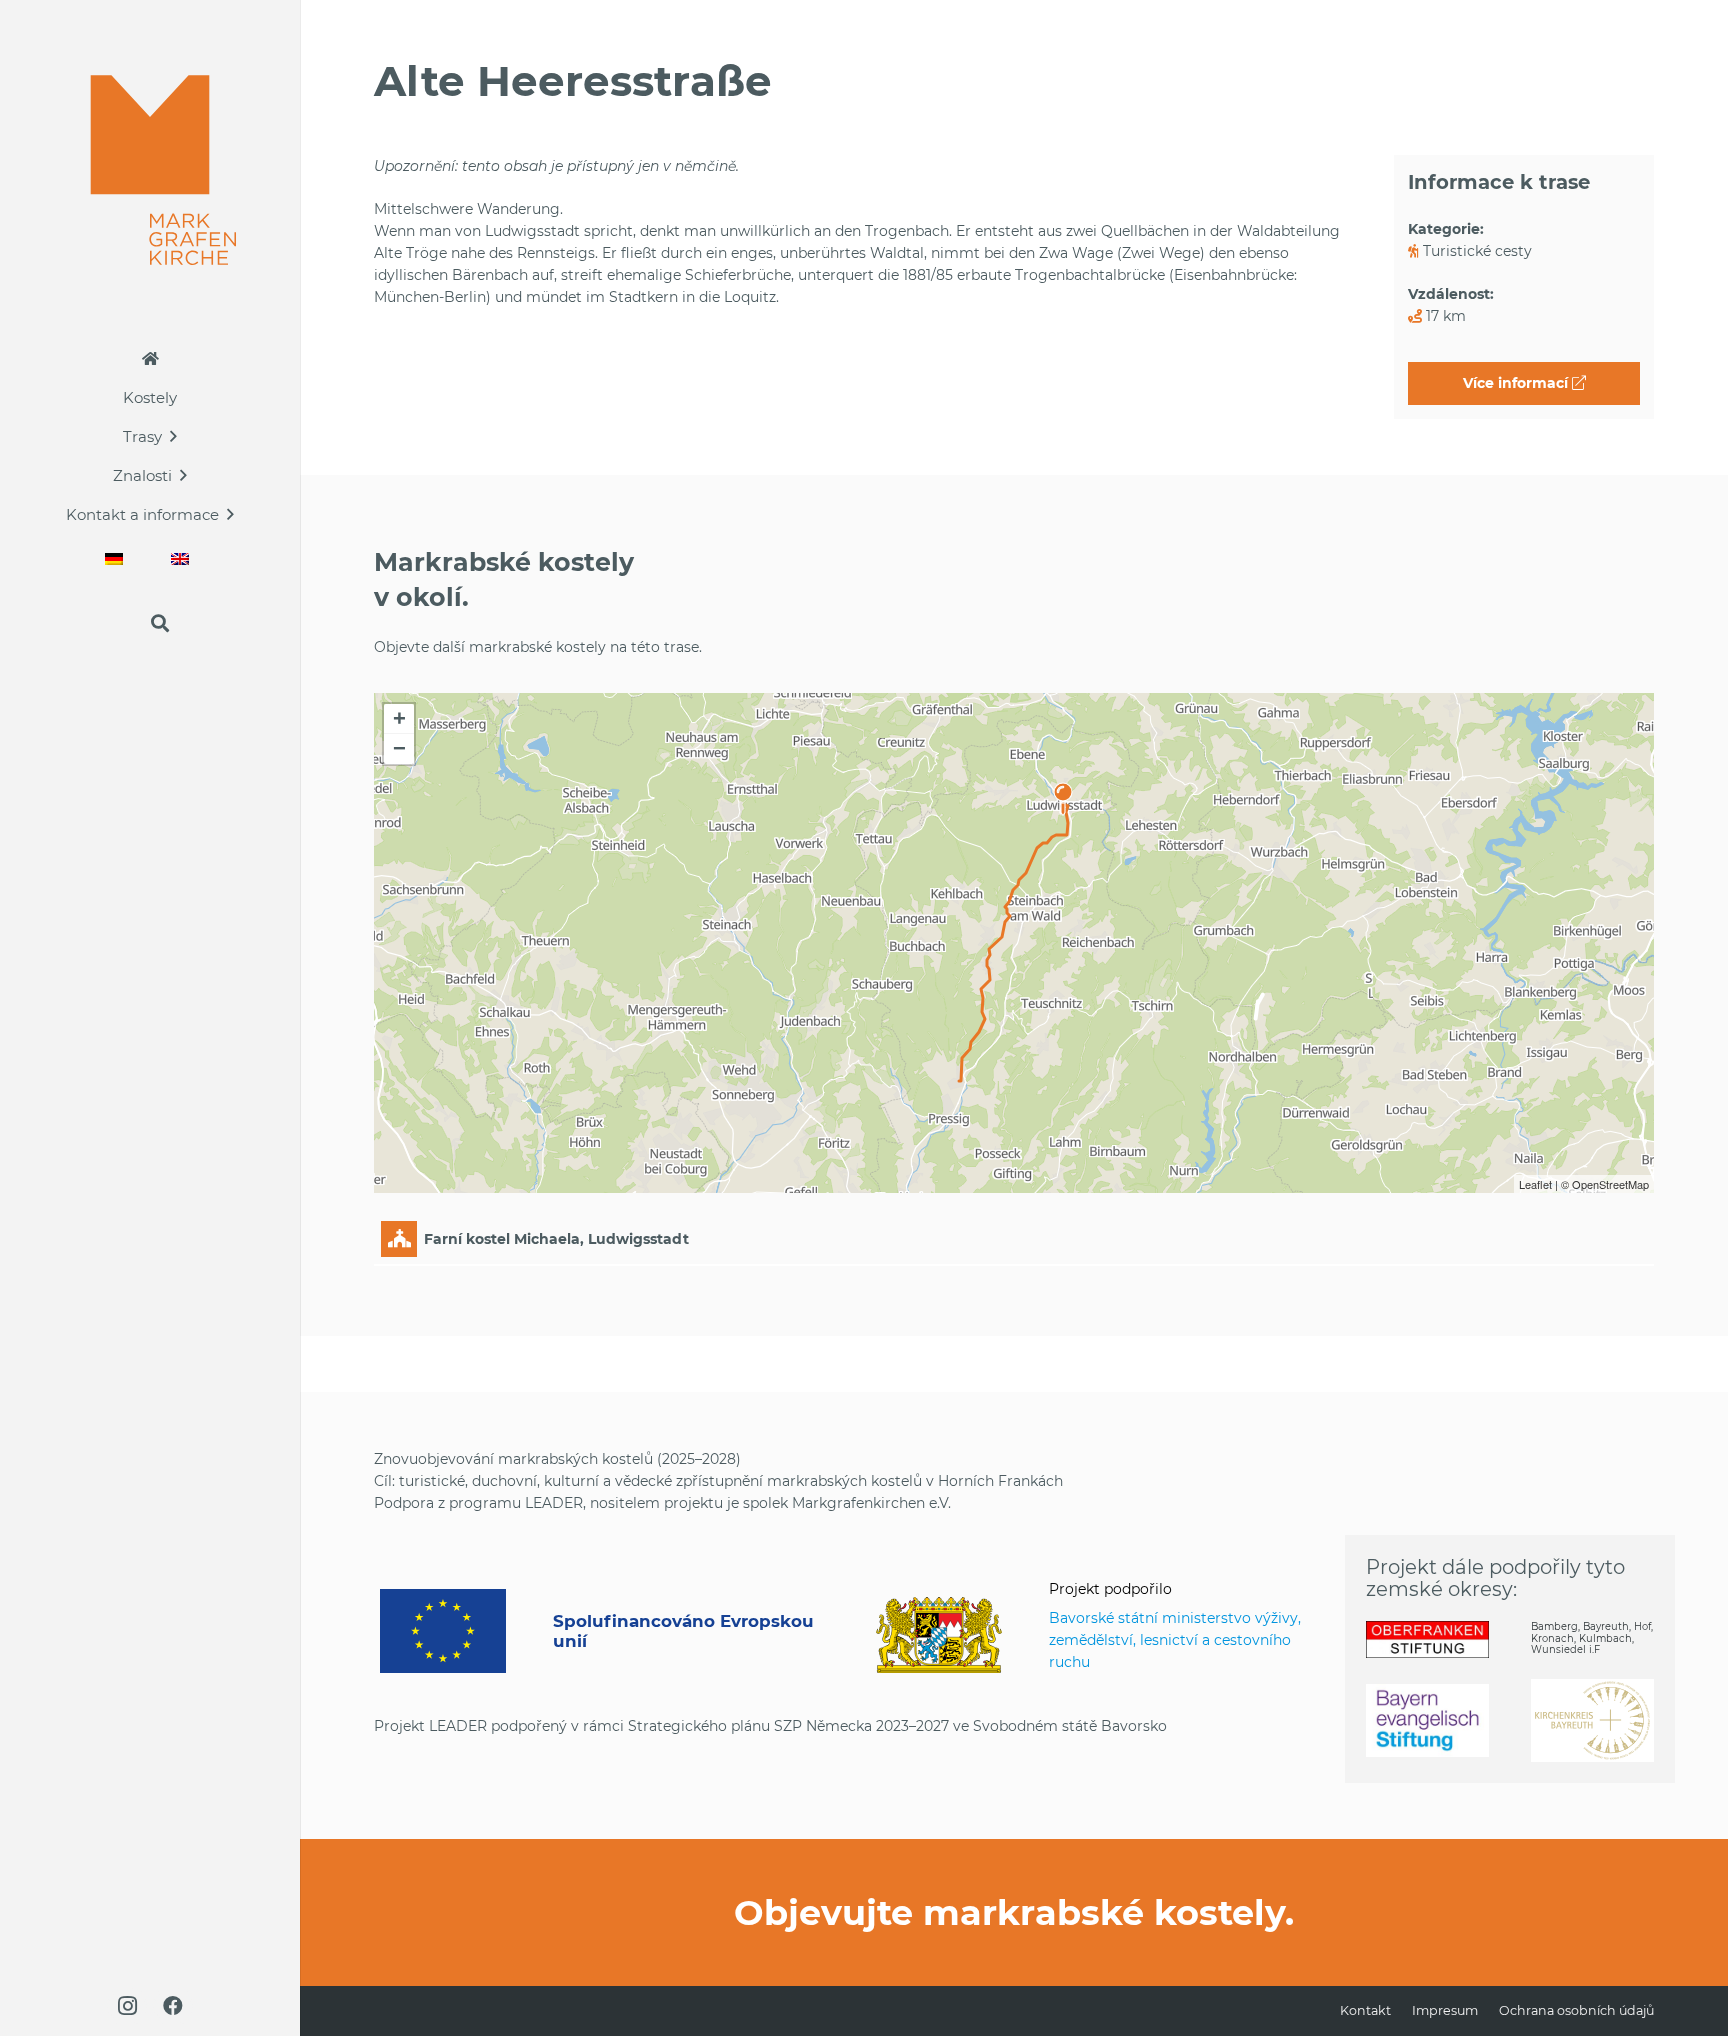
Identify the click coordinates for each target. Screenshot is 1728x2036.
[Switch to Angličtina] (183, 558)
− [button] (399, 748)
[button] (173, 436)
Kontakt (1365, 2010)
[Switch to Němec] (117, 558)
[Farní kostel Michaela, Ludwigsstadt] (1063, 789)
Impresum (1445, 2010)
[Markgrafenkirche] (150, 170)
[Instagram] (127, 2006)
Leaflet (1535, 1184)
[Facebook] (173, 2006)
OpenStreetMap (1610, 1184)
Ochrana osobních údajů (1576, 2010)
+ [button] (399, 718)
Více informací (1517, 383)
